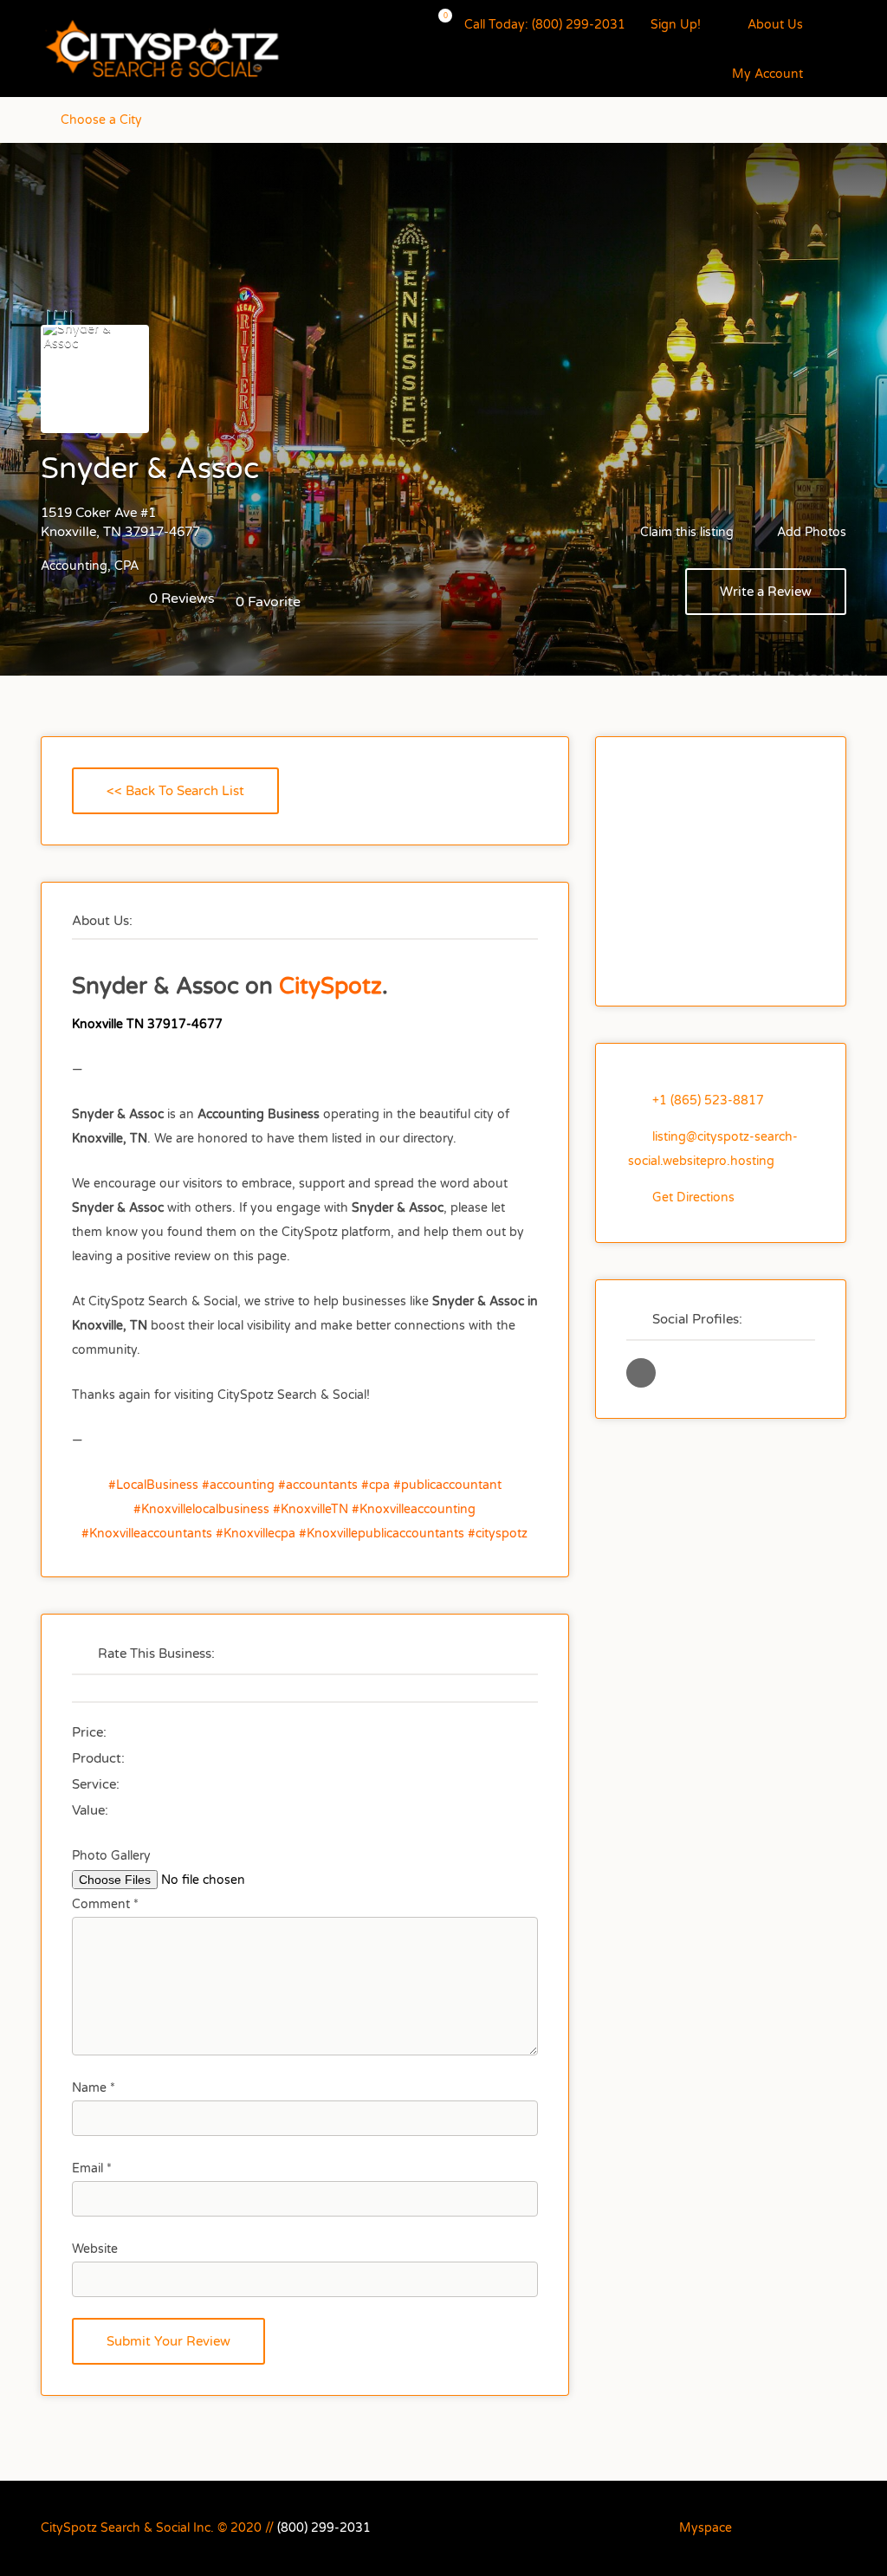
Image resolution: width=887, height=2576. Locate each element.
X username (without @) (641, 1373)
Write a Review (766, 592)
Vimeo (838, 2527)
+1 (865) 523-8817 (708, 1100)
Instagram (659, 2527)
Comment (105, 1904)
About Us (775, 25)
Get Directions (693, 1197)
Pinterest (752, 2527)
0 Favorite (268, 602)
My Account (767, 74)
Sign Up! (676, 25)
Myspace (706, 2528)
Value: (90, 1810)
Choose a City (101, 120)
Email (92, 2168)
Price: (89, 1732)
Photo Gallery (111, 1856)
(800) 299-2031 (324, 2528)
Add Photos (810, 532)
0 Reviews (182, 599)
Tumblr (781, 2527)
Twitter (809, 2527)
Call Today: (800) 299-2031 (545, 25)
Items (434, 26)
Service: (96, 1784)
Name (94, 2088)
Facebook (630, 2527)
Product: (98, 1758)
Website (95, 2249)
